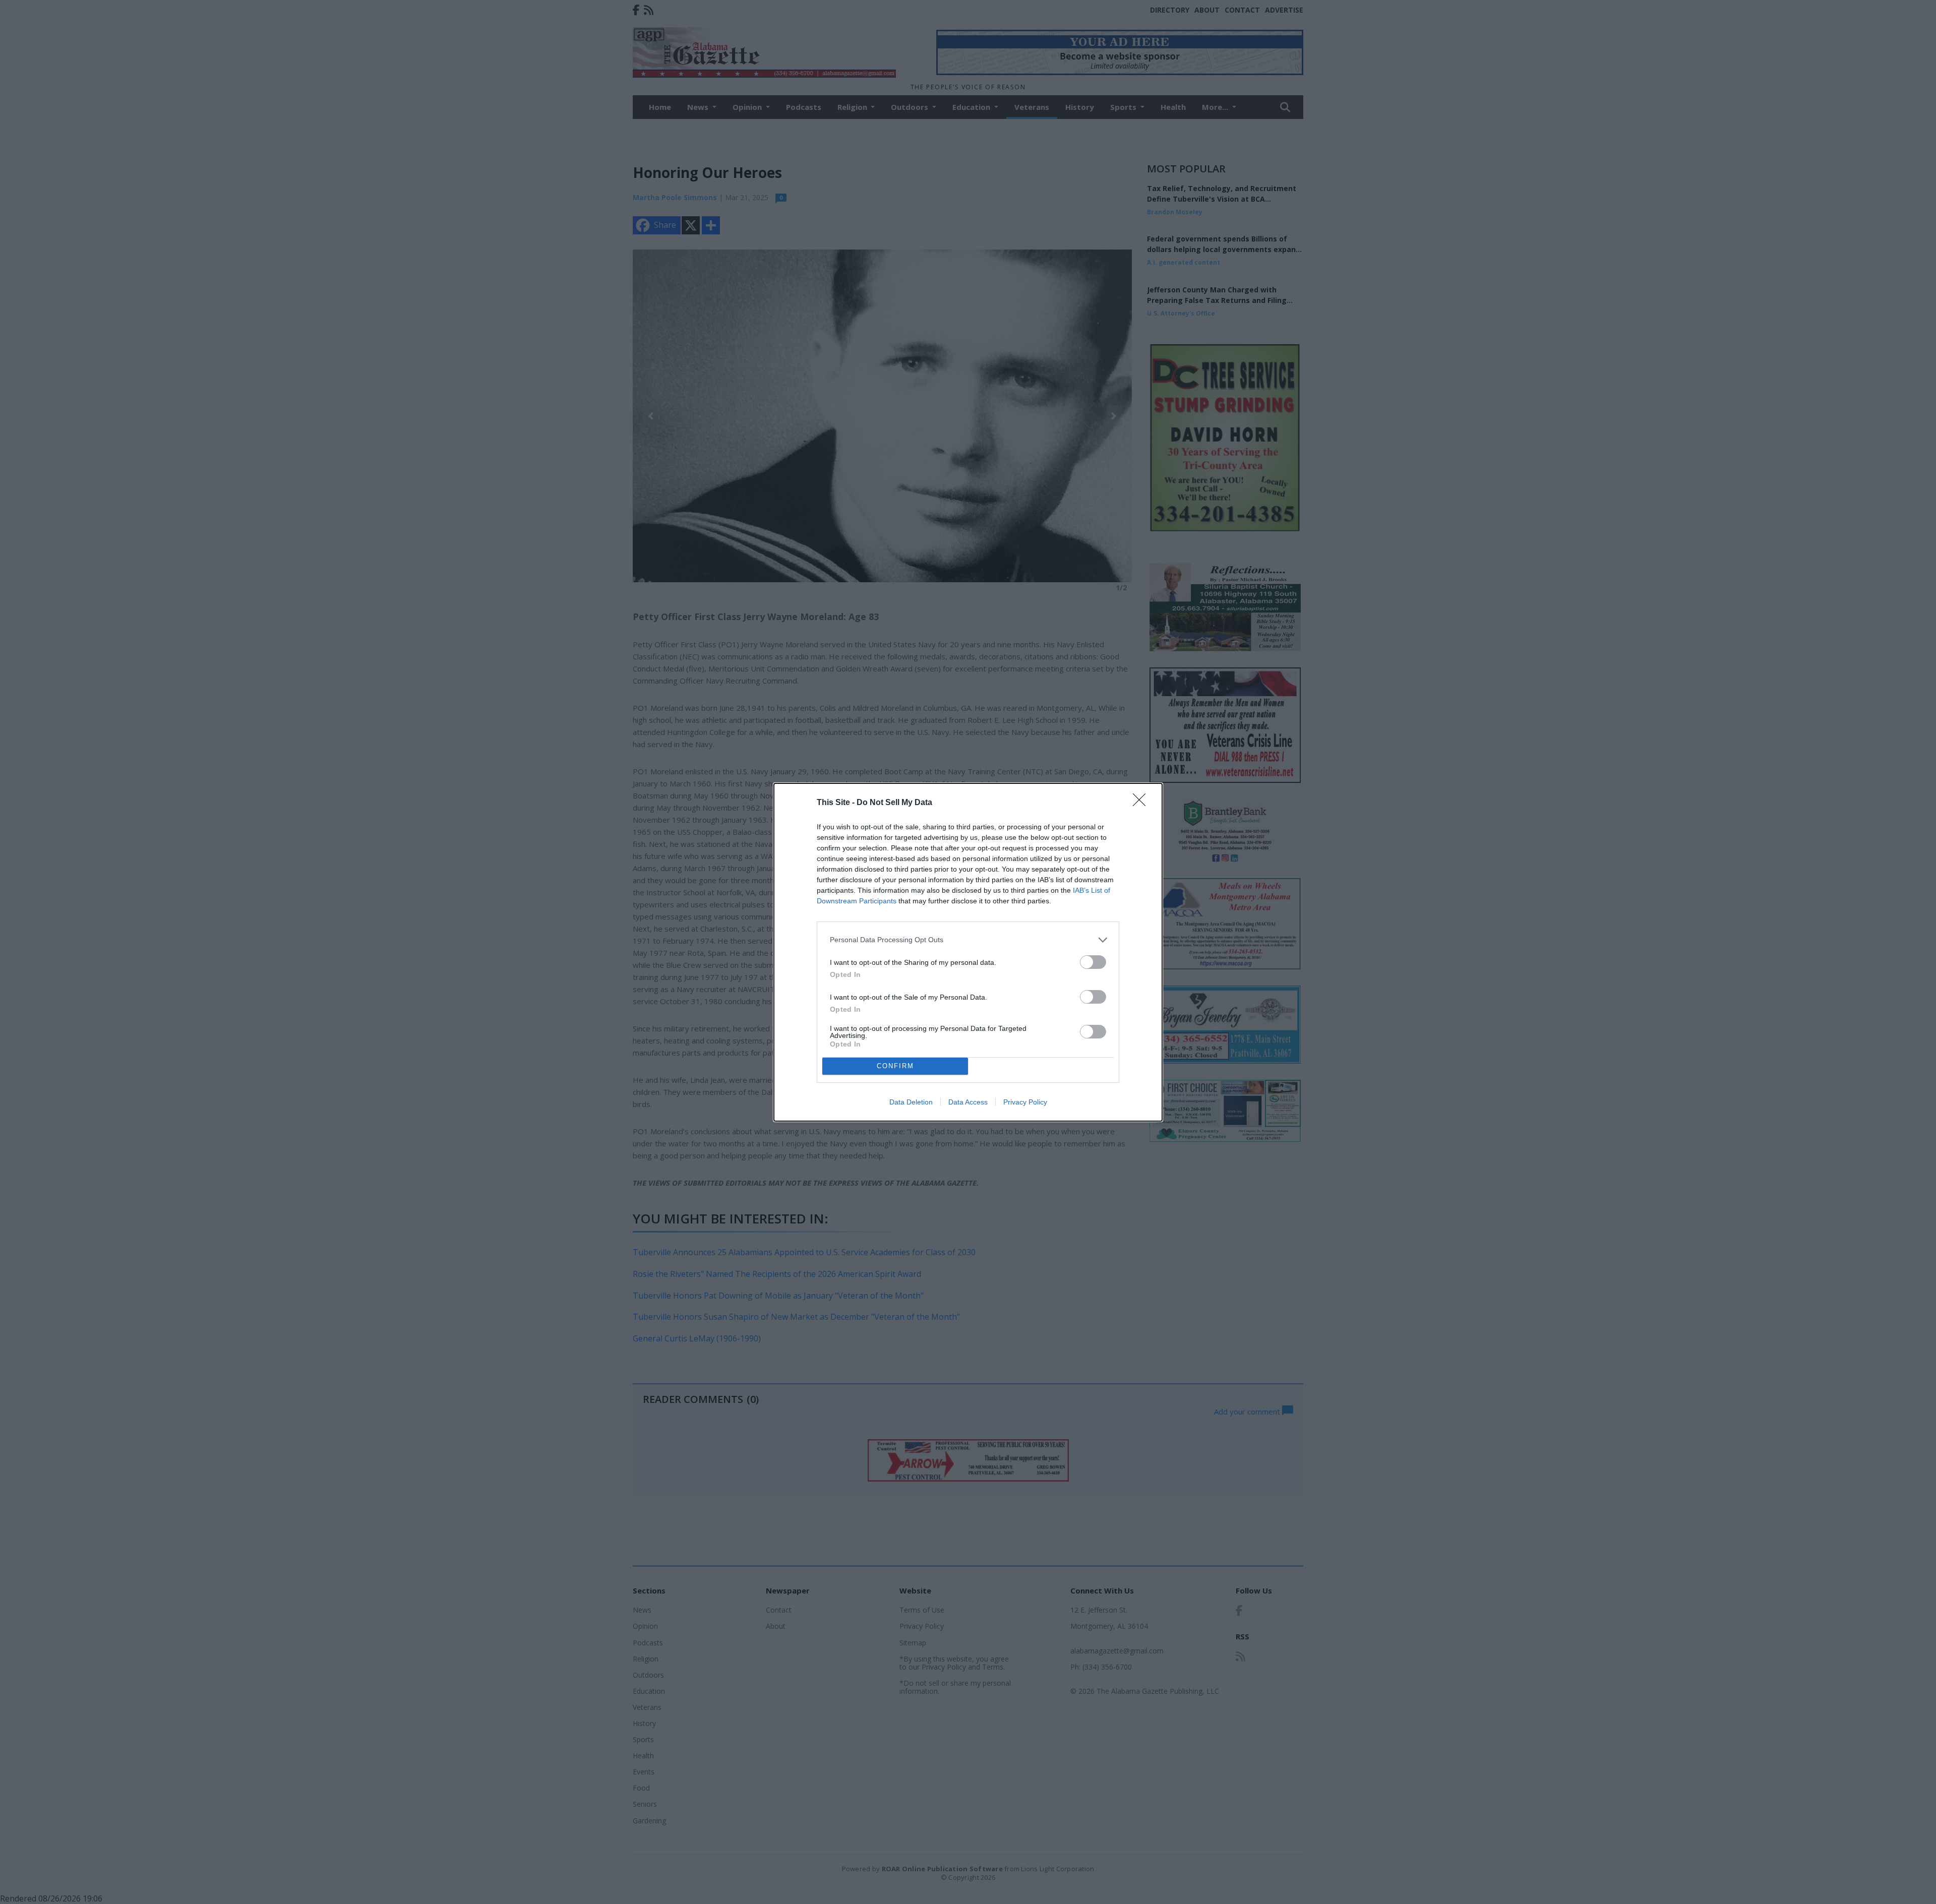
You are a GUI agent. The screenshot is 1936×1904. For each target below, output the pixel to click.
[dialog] (968, 952)
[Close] (1142, 803)
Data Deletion (911, 1102)
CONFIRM (895, 1066)
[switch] (1093, 962)
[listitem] (968, 940)
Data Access (968, 1102)
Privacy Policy (1025, 1102)
